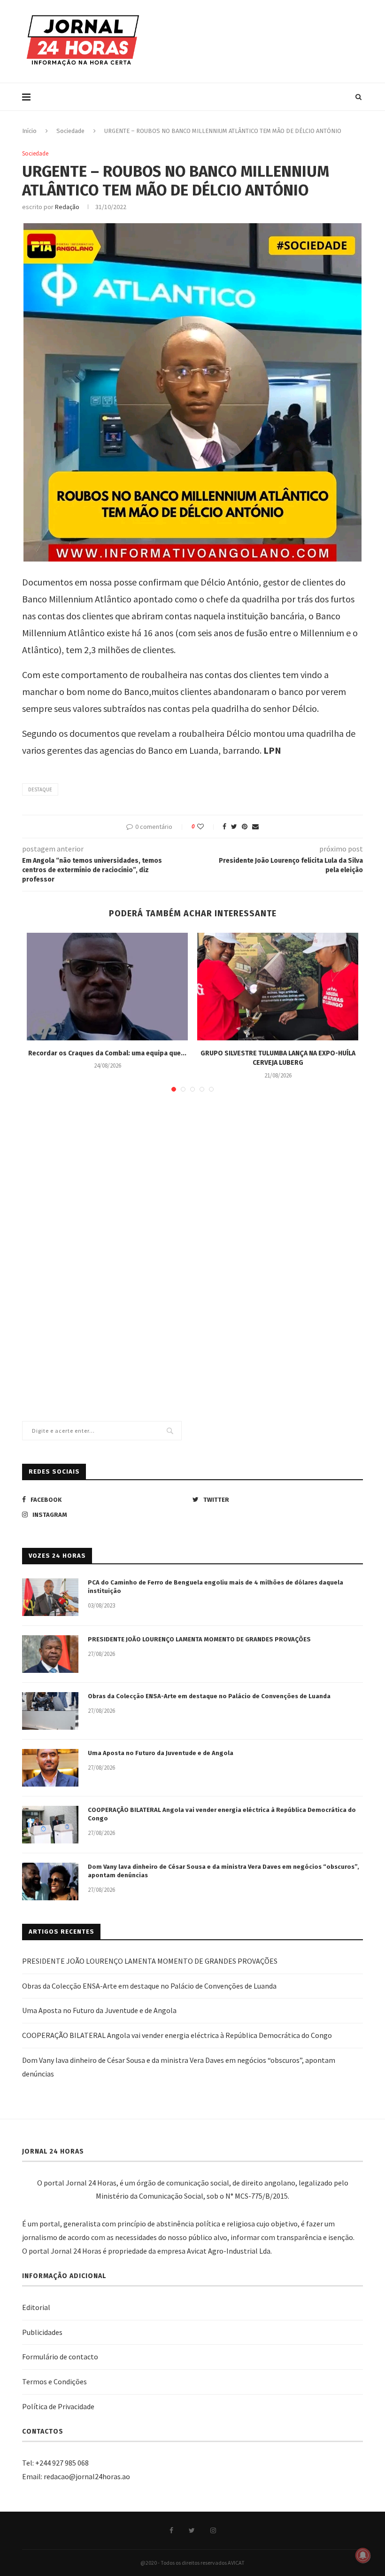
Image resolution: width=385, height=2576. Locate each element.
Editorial (36, 2307)
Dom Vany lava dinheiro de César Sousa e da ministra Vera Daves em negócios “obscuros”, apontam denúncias (223, 1871)
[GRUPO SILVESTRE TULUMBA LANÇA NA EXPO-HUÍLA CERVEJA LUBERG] (278, 987)
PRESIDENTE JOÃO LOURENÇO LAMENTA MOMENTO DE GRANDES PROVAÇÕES (199, 1639)
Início (29, 131)
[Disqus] (192, 1235)
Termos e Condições (54, 2381)
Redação (67, 207)
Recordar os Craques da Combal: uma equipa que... (107, 1053)
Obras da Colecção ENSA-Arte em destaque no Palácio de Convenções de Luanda (209, 1696)
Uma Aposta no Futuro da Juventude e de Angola (161, 1753)
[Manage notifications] (363, 2555)
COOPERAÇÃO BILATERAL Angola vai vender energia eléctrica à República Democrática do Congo (222, 1814)
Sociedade (70, 131)
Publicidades (42, 2332)
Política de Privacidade (58, 2406)
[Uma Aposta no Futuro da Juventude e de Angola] (50, 1768)
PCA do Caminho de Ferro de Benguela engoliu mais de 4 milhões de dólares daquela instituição (216, 1587)
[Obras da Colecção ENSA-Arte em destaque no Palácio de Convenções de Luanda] (50, 1711)
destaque (40, 789)
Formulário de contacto (60, 2357)
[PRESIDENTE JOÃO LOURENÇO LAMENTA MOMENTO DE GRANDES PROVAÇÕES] (50, 1654)
